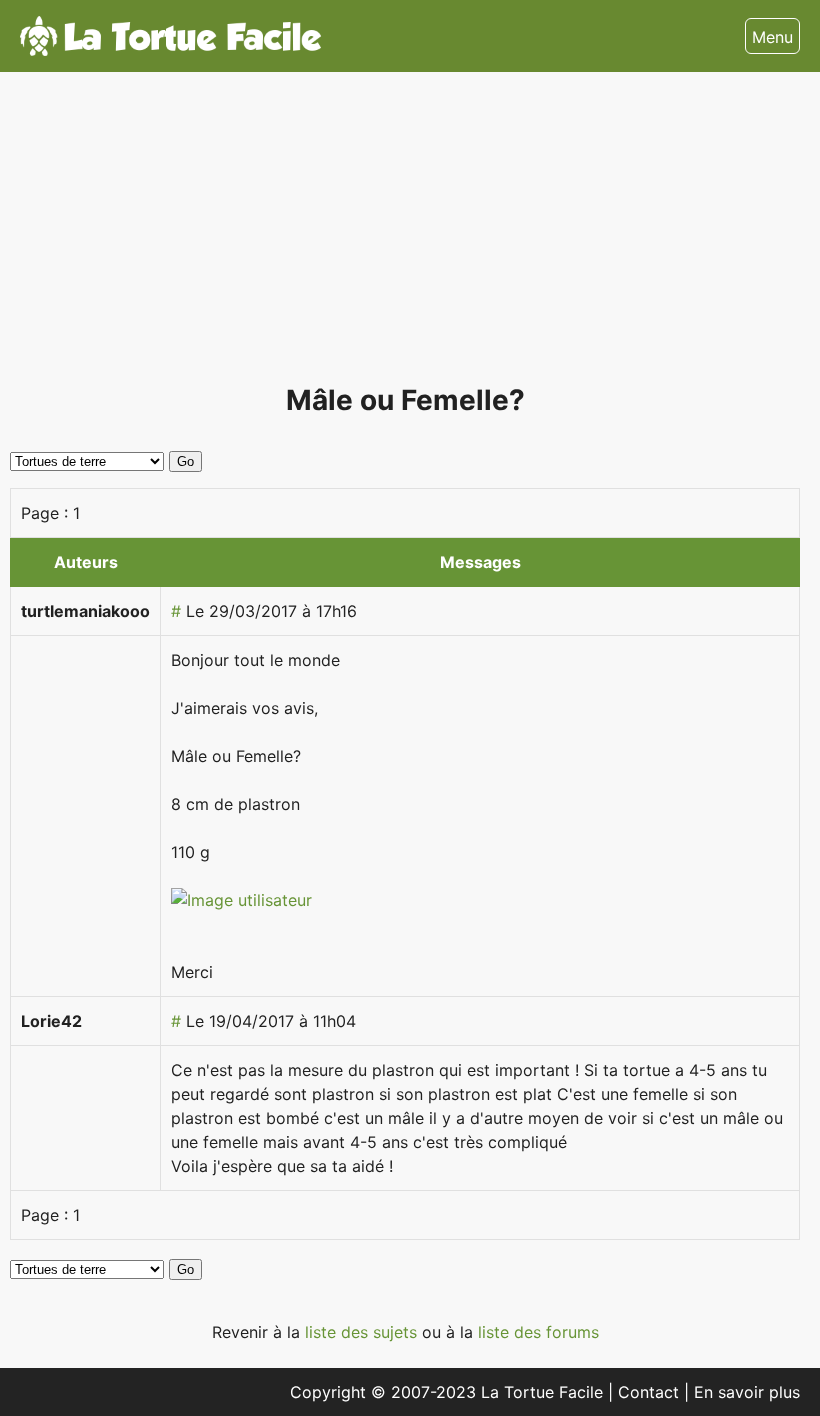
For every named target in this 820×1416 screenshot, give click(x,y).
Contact (651, 1392)
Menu (772, 37)
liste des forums (538, 1332)
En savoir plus (747, 1392)
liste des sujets (363, 1332)
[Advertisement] (405, 236)
